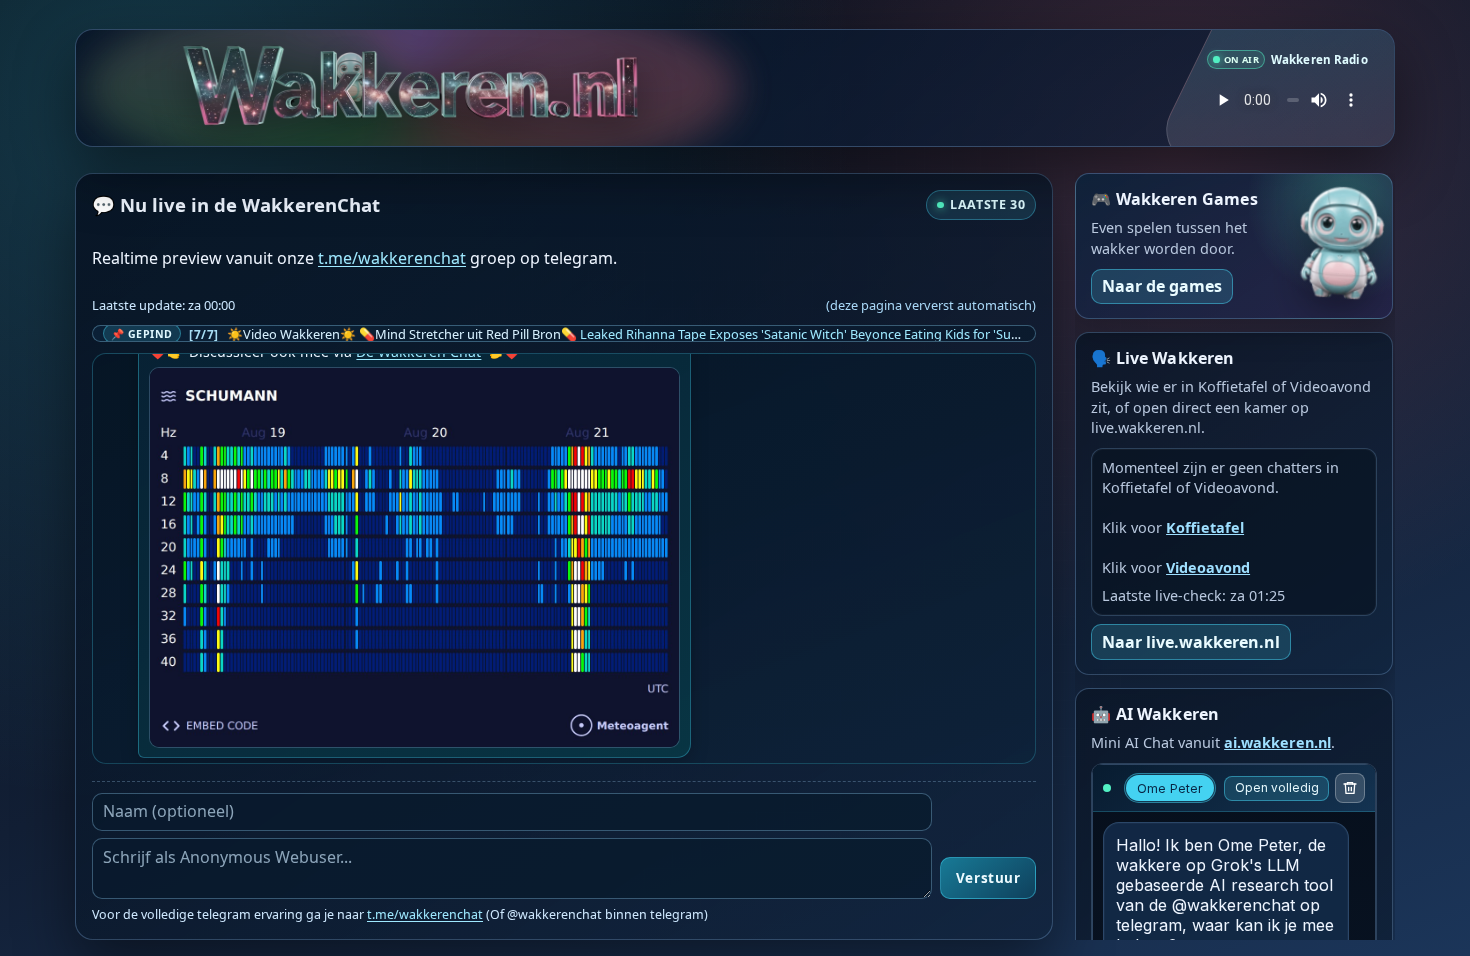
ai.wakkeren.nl (1277, 742)
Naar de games (1162, 286)
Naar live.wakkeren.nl (1191, 642)
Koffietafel (1205, 527)
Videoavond (1208, 567)
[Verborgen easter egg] (353, 66)
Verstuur (988, 878)
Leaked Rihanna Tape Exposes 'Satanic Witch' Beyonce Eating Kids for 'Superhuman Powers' (852, 334)
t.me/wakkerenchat (392, 258)
